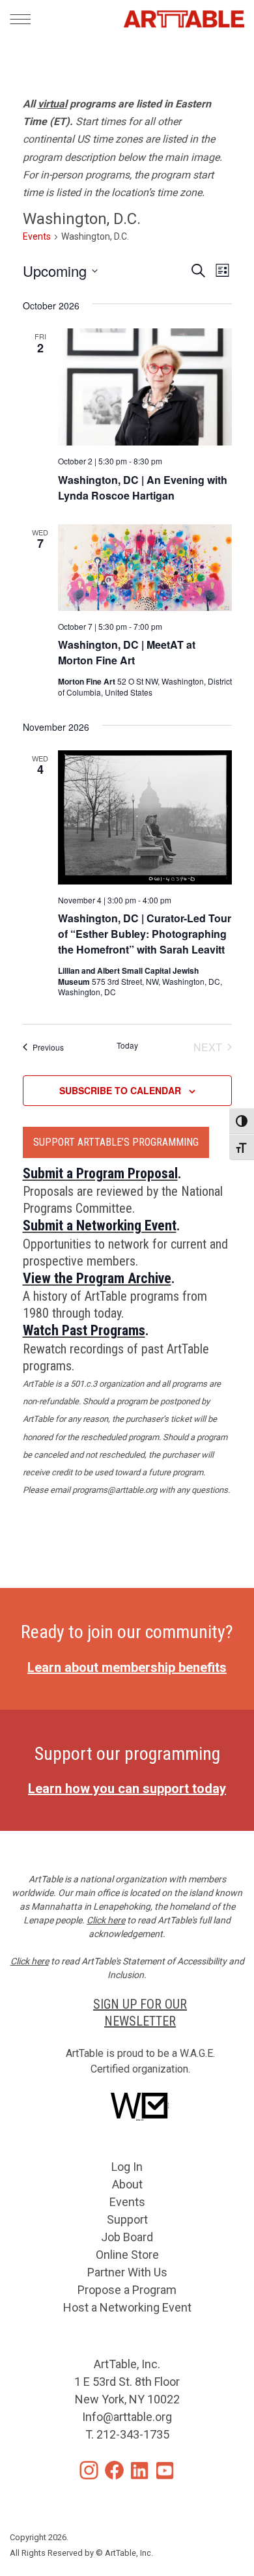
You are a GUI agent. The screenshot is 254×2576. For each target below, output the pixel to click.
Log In (127, 2167)
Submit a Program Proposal (100, 1173)
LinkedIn (140, 2470)
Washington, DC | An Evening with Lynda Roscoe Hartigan (143, 488)
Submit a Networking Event (100, 1225)
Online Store (127, 2255)
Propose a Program (127, 2290)
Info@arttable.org (127, 2417)
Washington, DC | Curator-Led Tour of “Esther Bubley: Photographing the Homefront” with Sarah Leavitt (145, 934)
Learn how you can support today (127, 1789)
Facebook (114, 2470)
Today (127, 1045)
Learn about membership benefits (127, 1667)
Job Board (127, 2237)
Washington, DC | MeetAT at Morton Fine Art (127, 652)
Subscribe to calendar (120, 1090)
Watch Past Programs (84, 1330)
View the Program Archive (97, 1278)
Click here (106, 1920)
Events (37, 236)
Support (127, 2219)
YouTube (165, 2470)
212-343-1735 (133, 2434)
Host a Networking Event (127, 2307)
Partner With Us (127, 2272)
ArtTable (184, 19)
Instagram (89, 2470)
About (127, 2184)
